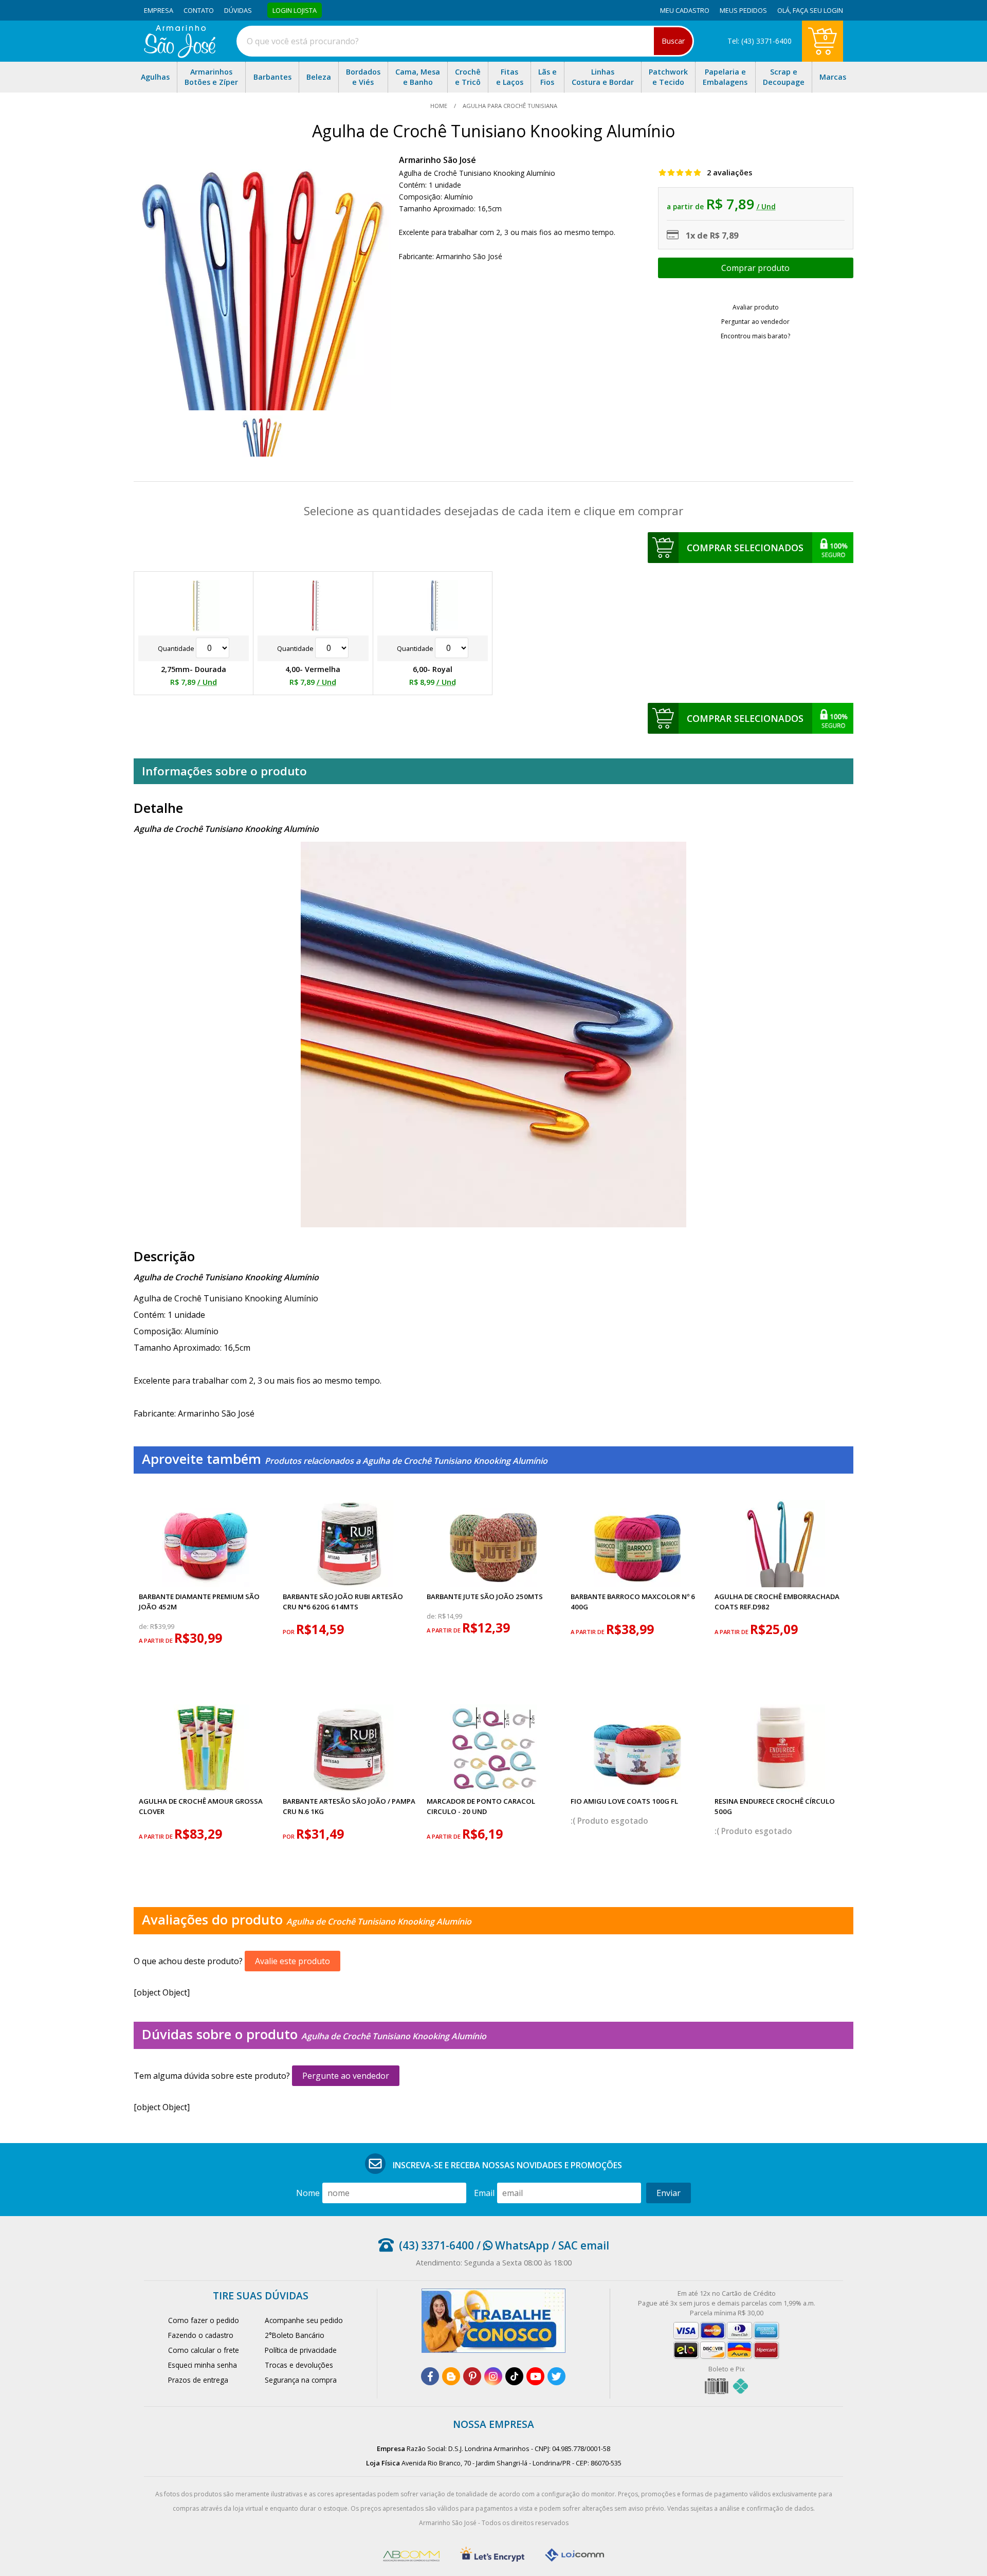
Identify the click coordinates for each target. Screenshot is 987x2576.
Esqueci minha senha (203, 2365)
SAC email (584, 2245)
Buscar (673, 41)
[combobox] (465, 41)
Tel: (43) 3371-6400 (760, 41)
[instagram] (493, 2376)
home (440, 106)
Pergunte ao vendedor (346, 2076)
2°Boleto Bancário (295, 2335)
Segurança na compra (301, 2380)
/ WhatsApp (511, 2245)
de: (144, 1627)
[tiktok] (514, 2376)
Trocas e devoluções (299, 2365)
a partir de (157, 1640)
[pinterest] (472, 2376)
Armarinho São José (437, 160)
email (484, 2193)
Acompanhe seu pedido (304, 2320)
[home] (180, 55)
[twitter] (556, 2376)
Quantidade (177, 648)
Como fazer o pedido (204, 2320)
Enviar (669, 2193)
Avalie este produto (293, 1961)
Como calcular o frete (204, 2350)
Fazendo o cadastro (201, 2335)
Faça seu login (818, 10)
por (289, 1632)
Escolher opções (756, 268)
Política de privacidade (301, 2350)
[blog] (451, 2376)
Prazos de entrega (198, 2380)
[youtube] (535, 2376)
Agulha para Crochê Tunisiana (509, 106)
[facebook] (430, 2376)
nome (308, 2193)
